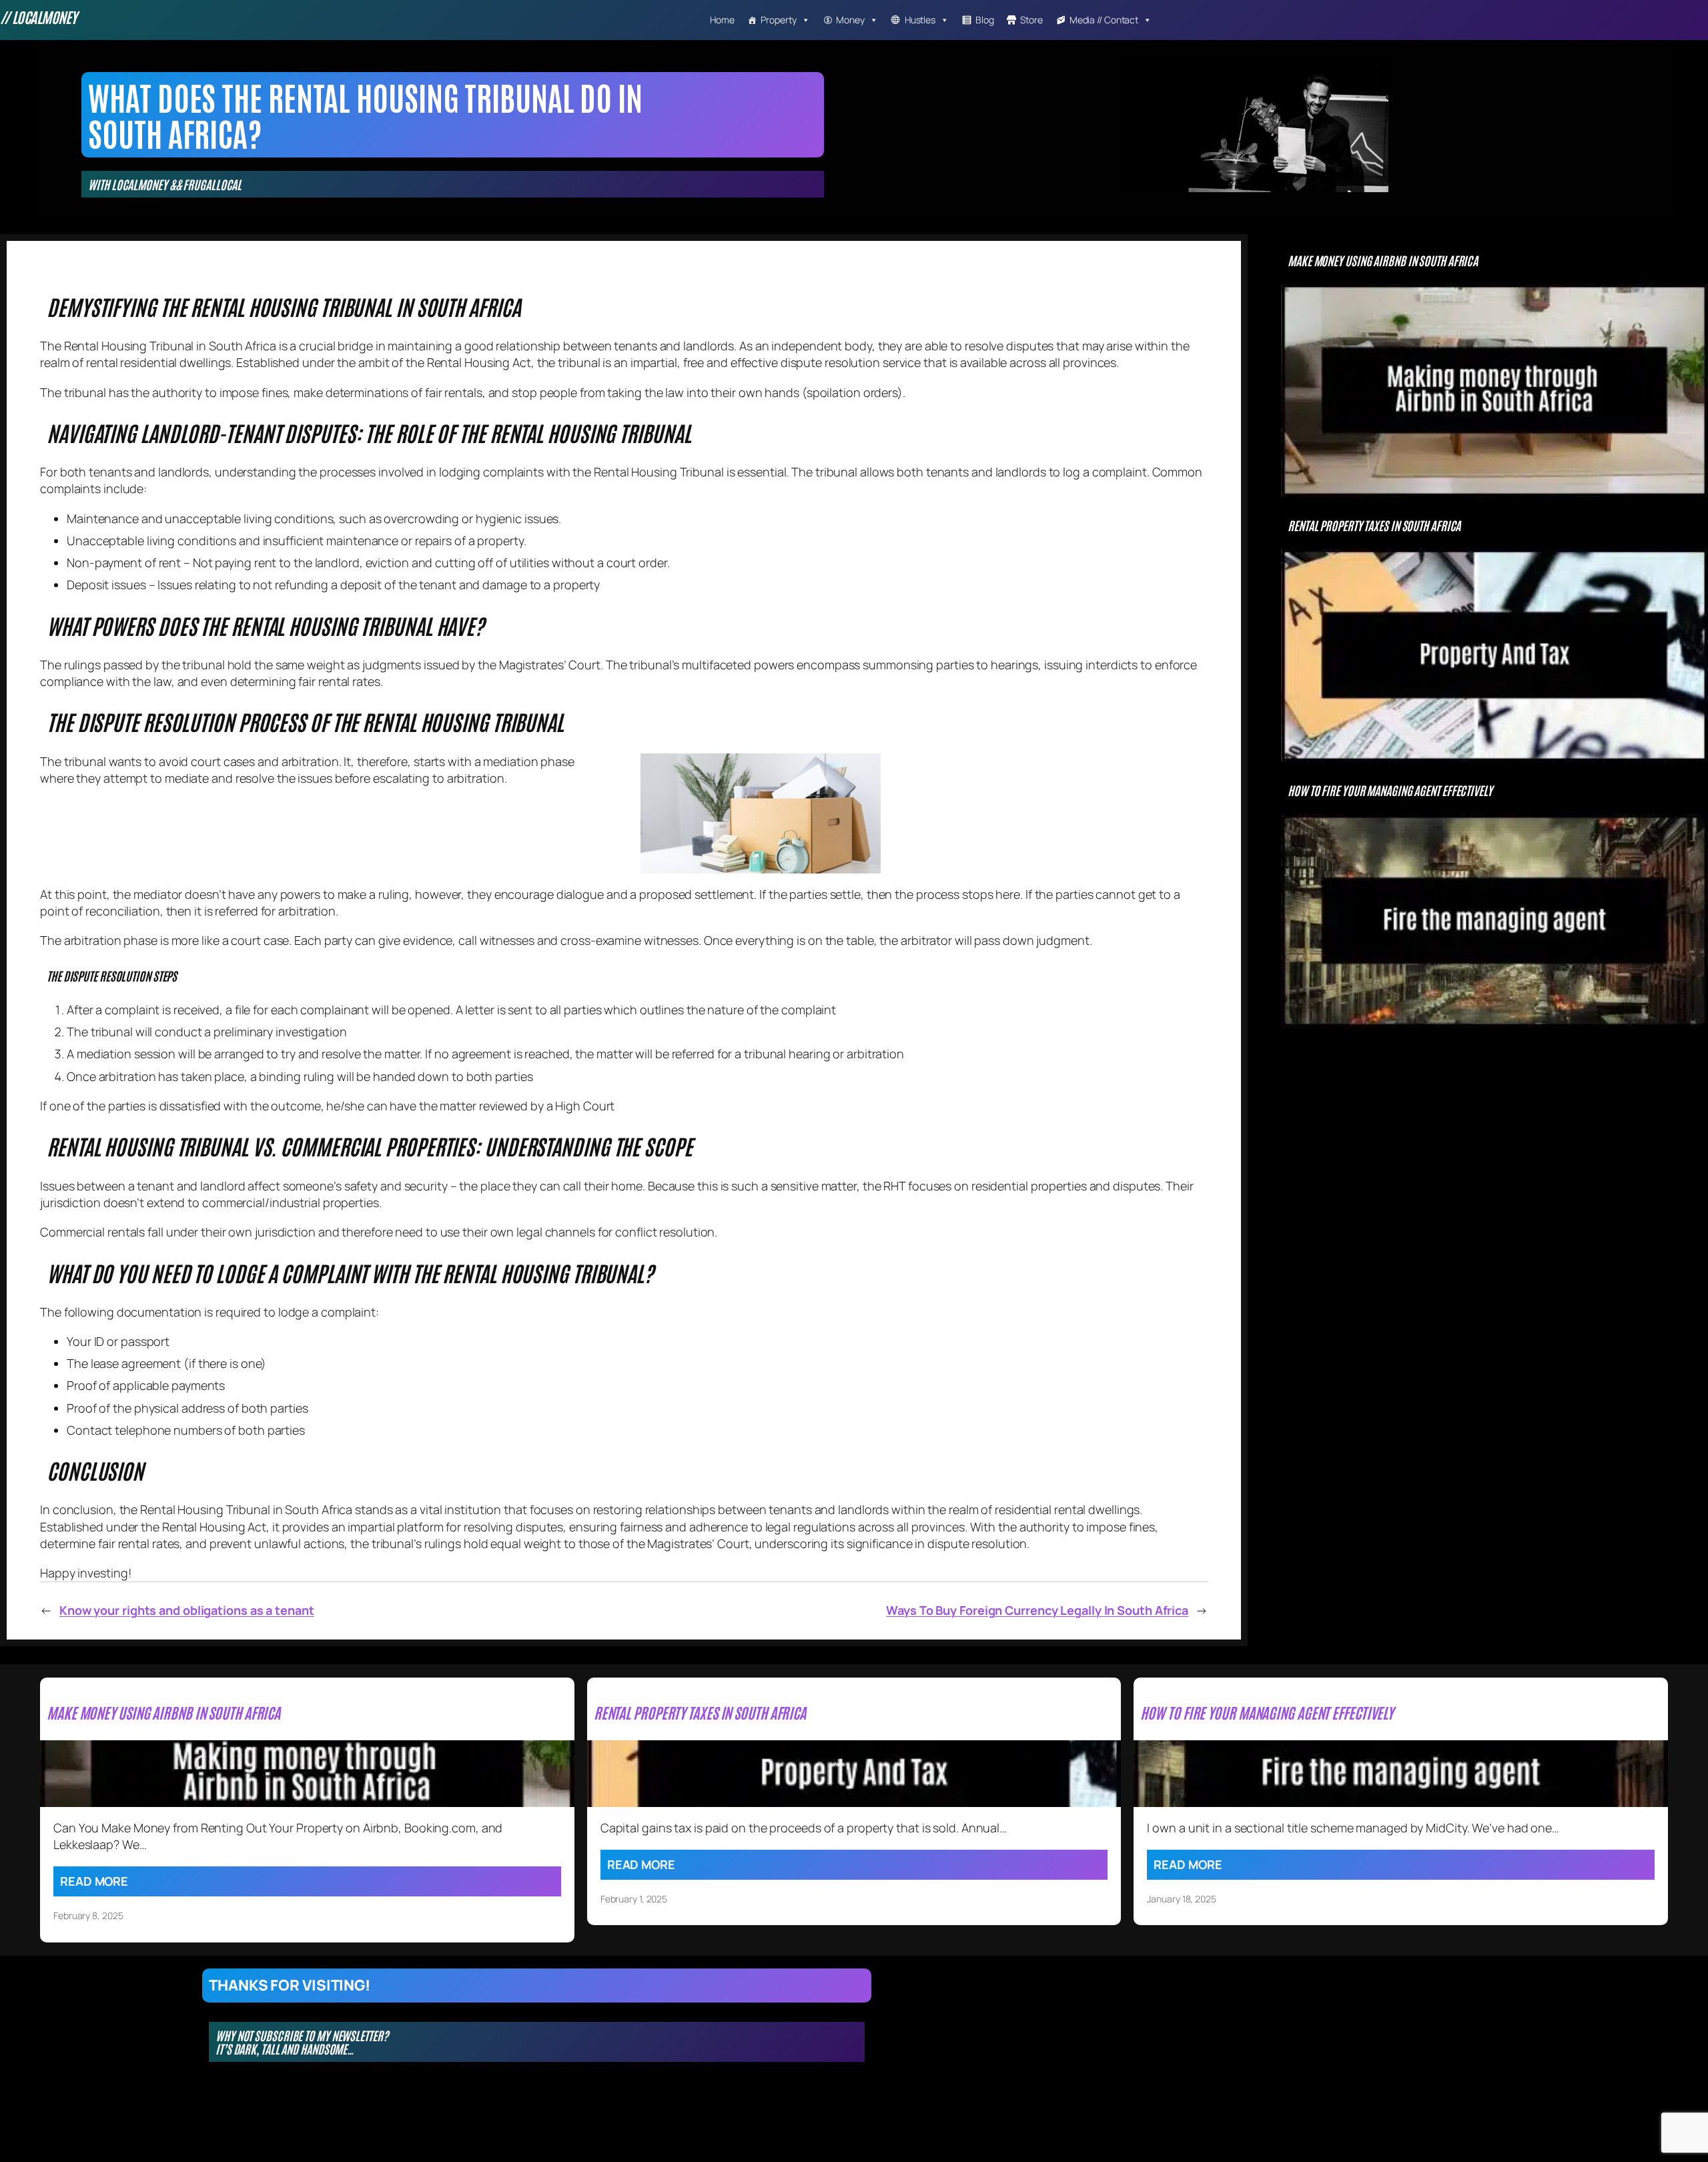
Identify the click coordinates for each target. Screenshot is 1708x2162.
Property (778, 20)
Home (722, 20)
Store (1031, 20)
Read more (94, 1881)
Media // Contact (1104, 20)
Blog (985, 20)
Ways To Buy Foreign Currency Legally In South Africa (1037, 1610)
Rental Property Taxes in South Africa (1374, 525)
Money (850, 20)
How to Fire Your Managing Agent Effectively (1390, 790)
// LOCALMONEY (38, 17)
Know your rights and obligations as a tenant (187, 1610)
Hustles (920, 20)
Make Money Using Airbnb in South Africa (1383, 260)
